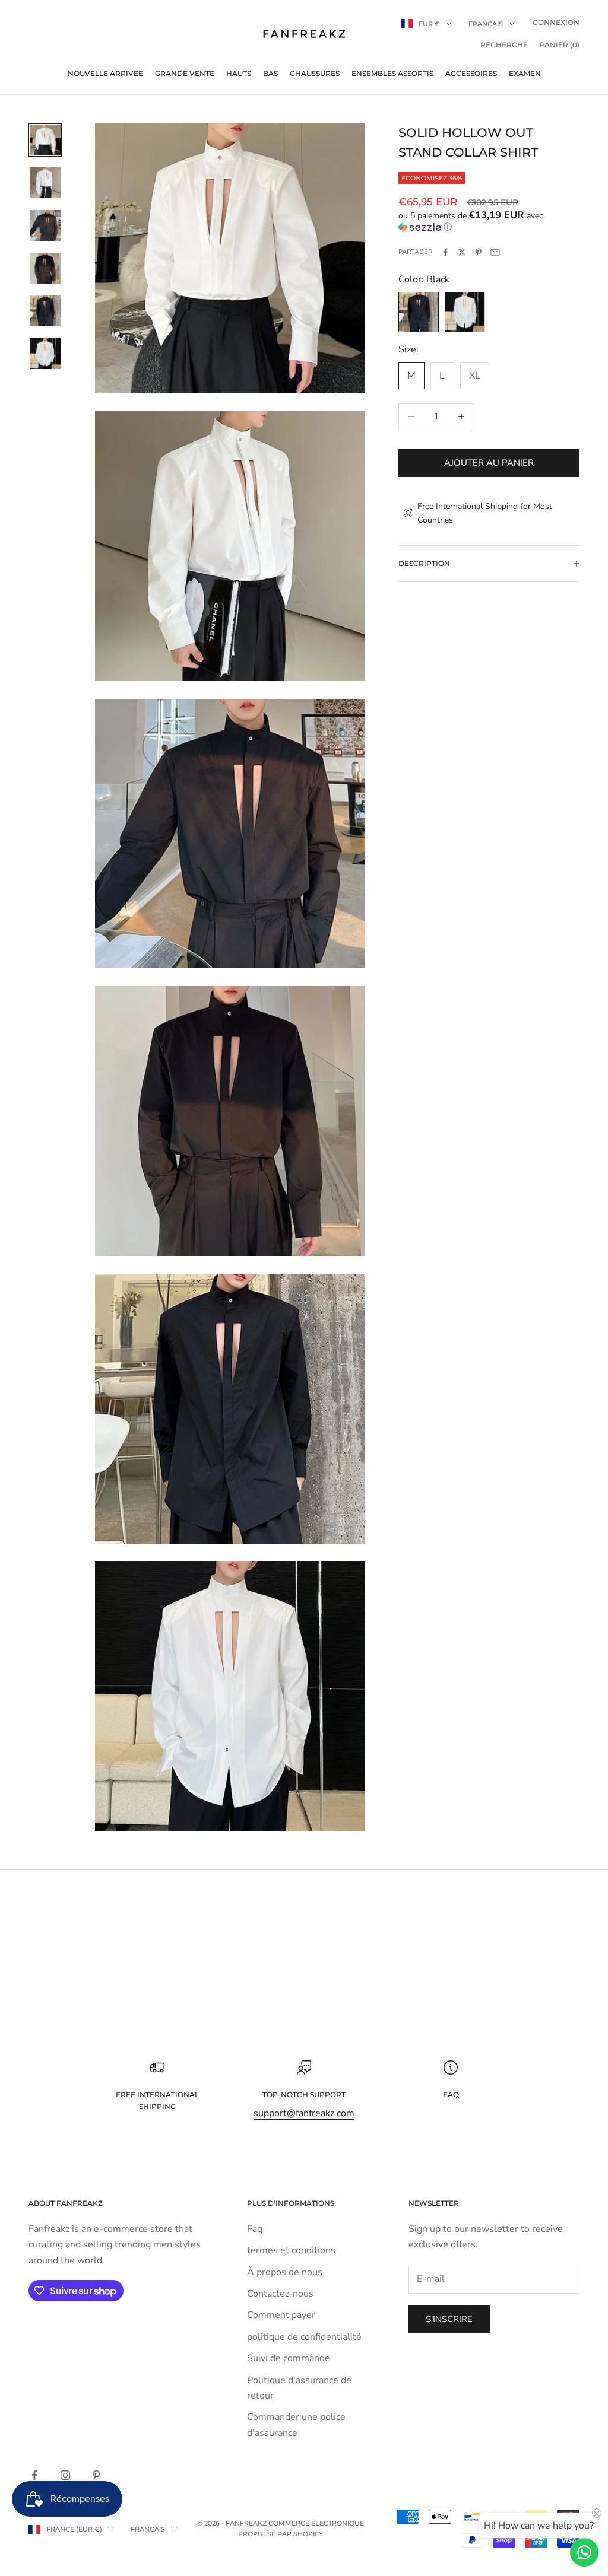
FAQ (451, 2095)
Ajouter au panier (489, 463)
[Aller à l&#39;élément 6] (45, 354)
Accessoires (471, 73)
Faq (255, 2229)
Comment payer (281, 2315)
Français (486, 24)
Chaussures (315, 73)
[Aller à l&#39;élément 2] (45, 183)
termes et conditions (291, 2250)
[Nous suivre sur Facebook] (34, 2475)
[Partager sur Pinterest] (479, 252)
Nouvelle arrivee (105, 73)
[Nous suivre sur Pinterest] (96, 2475)
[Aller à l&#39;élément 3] (45, 225)
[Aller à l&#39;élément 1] (45, 140)
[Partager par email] (495, 252)
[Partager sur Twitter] (462, 252)
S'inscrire (449, 2319)
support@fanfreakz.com (304, 2113)
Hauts (239, 73)
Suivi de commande (289, 2358)
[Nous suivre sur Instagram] (65, 2475)
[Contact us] (584, 2552)
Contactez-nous (280, 2294)
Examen (525, 73)
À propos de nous (285, 2272)
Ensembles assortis (392, 73)
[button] (489, 221)
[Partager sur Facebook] (445, 252)
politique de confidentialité (304, 2337)
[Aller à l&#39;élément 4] (45, 268)
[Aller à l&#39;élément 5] (45, 311)
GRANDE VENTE (185, 73)
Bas (270, 73)
